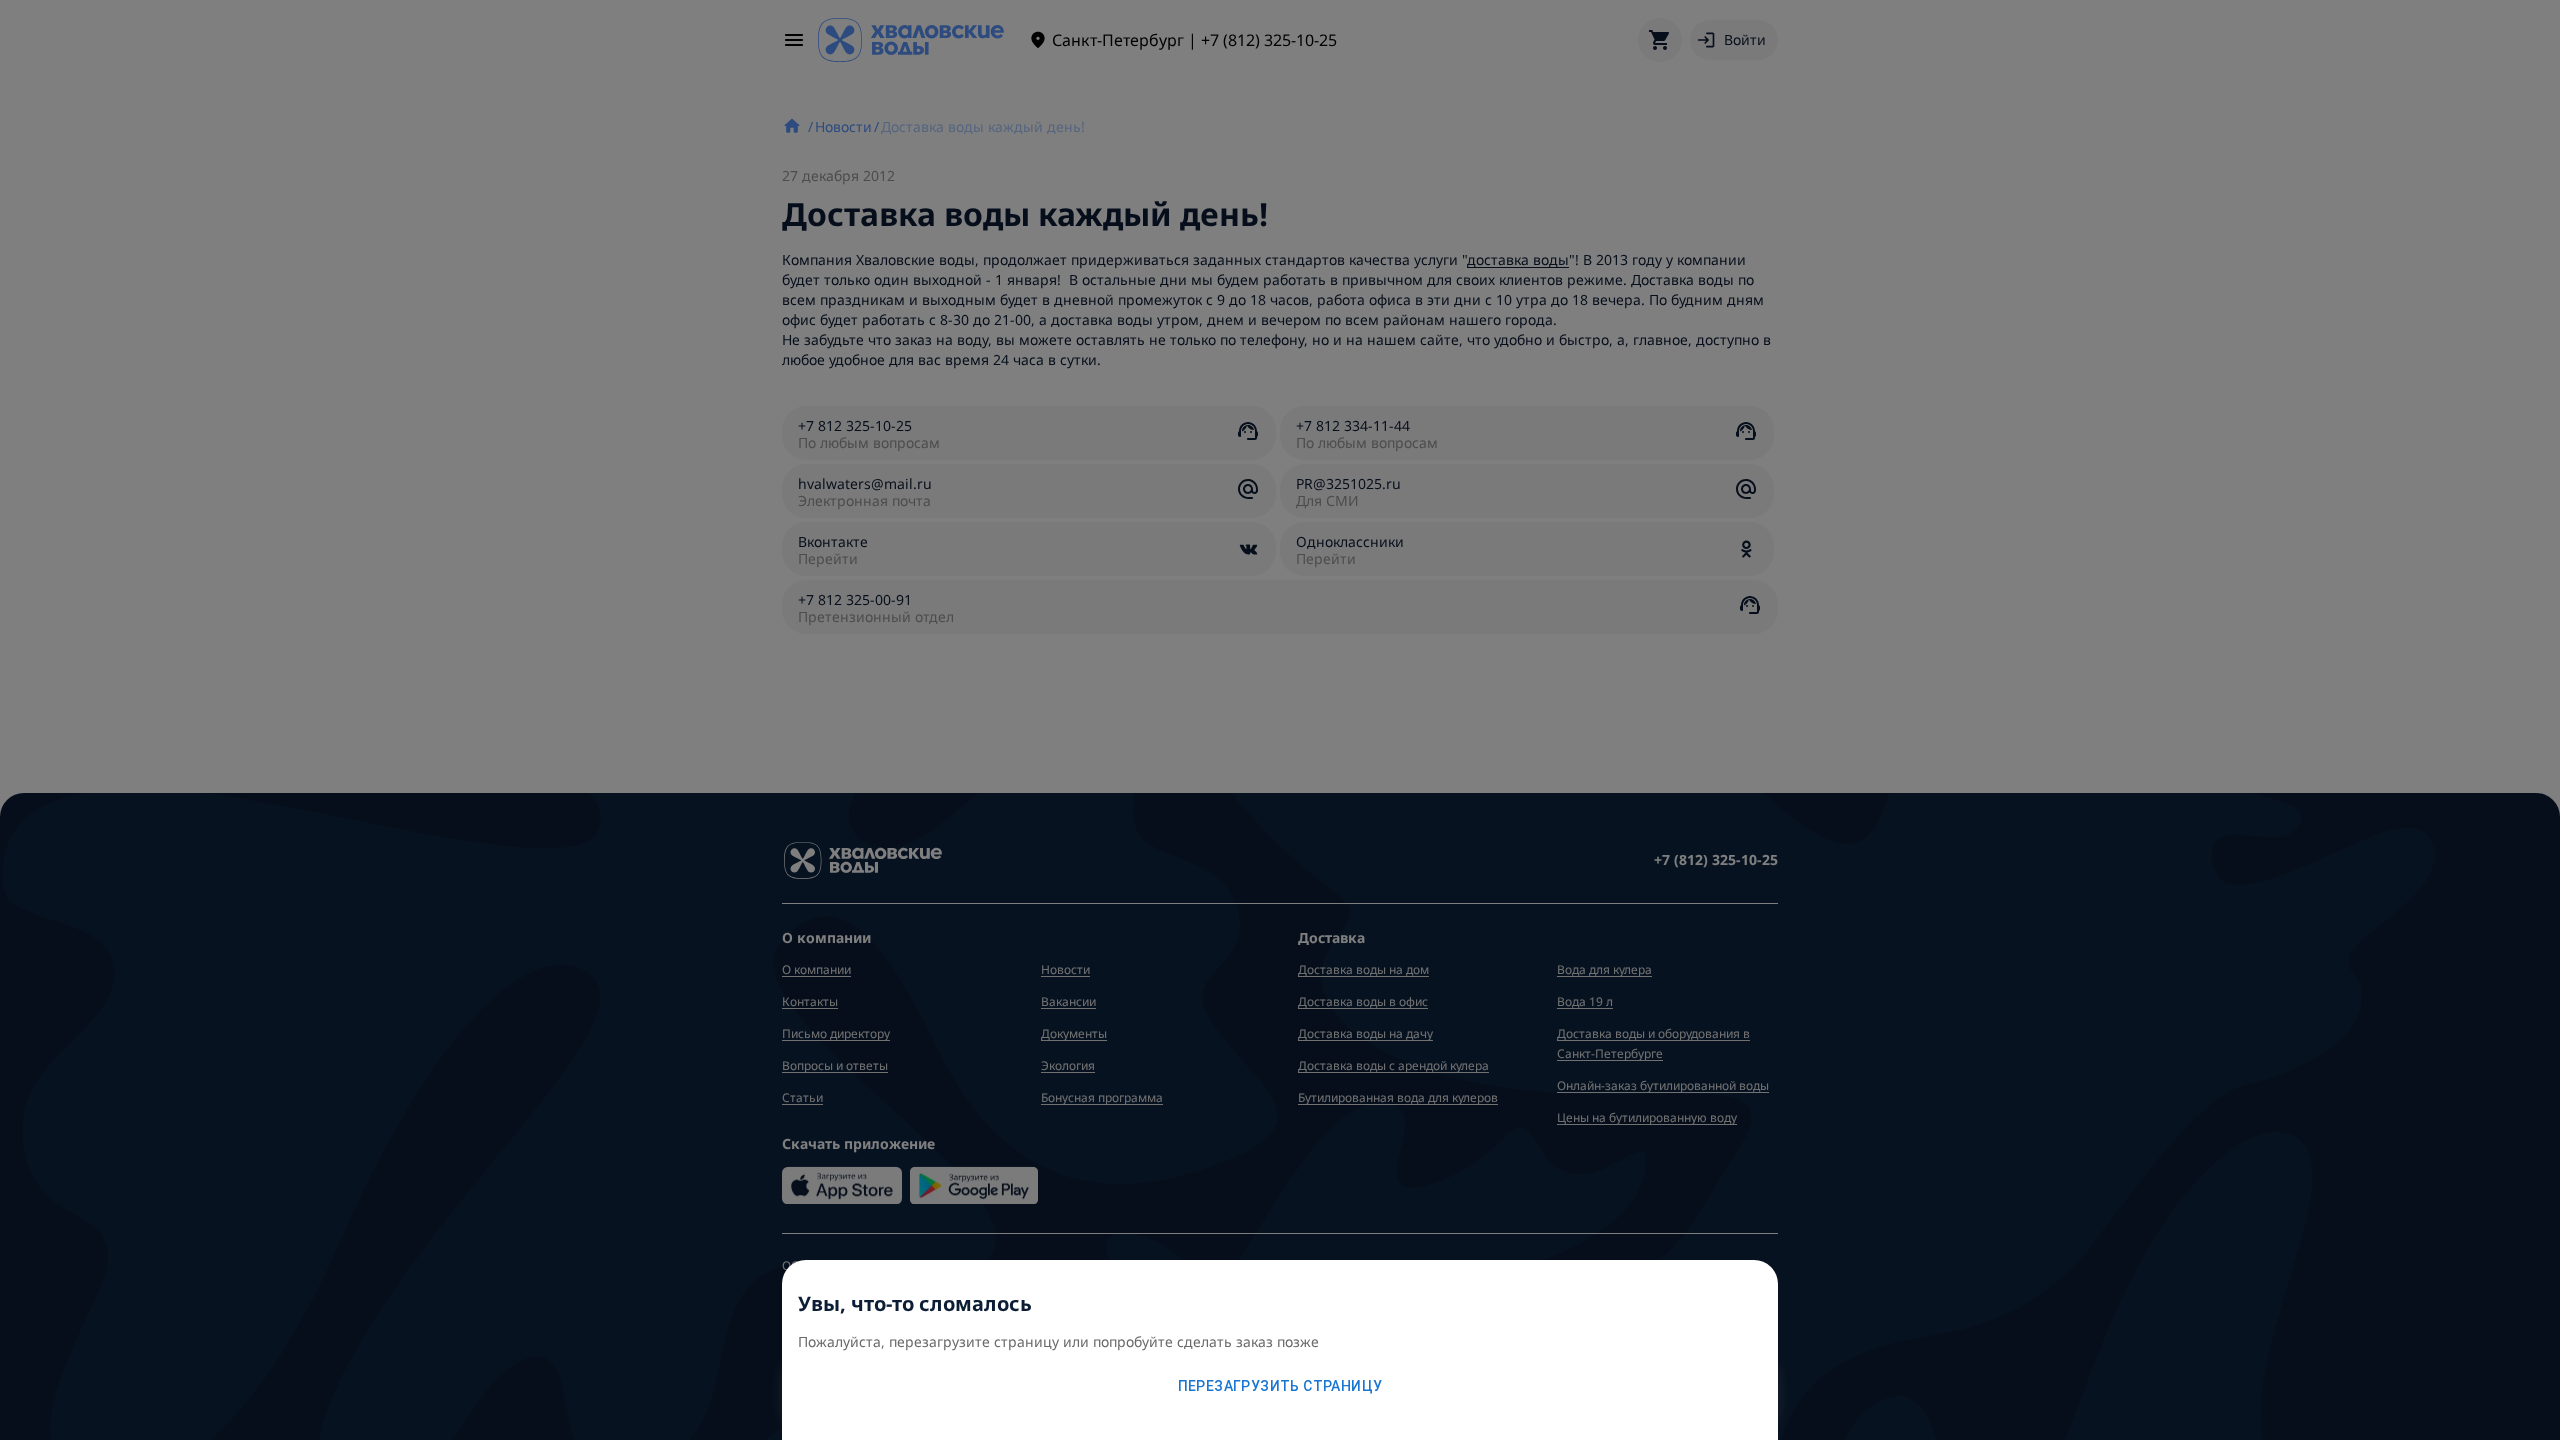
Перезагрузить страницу (1280, 1386)
